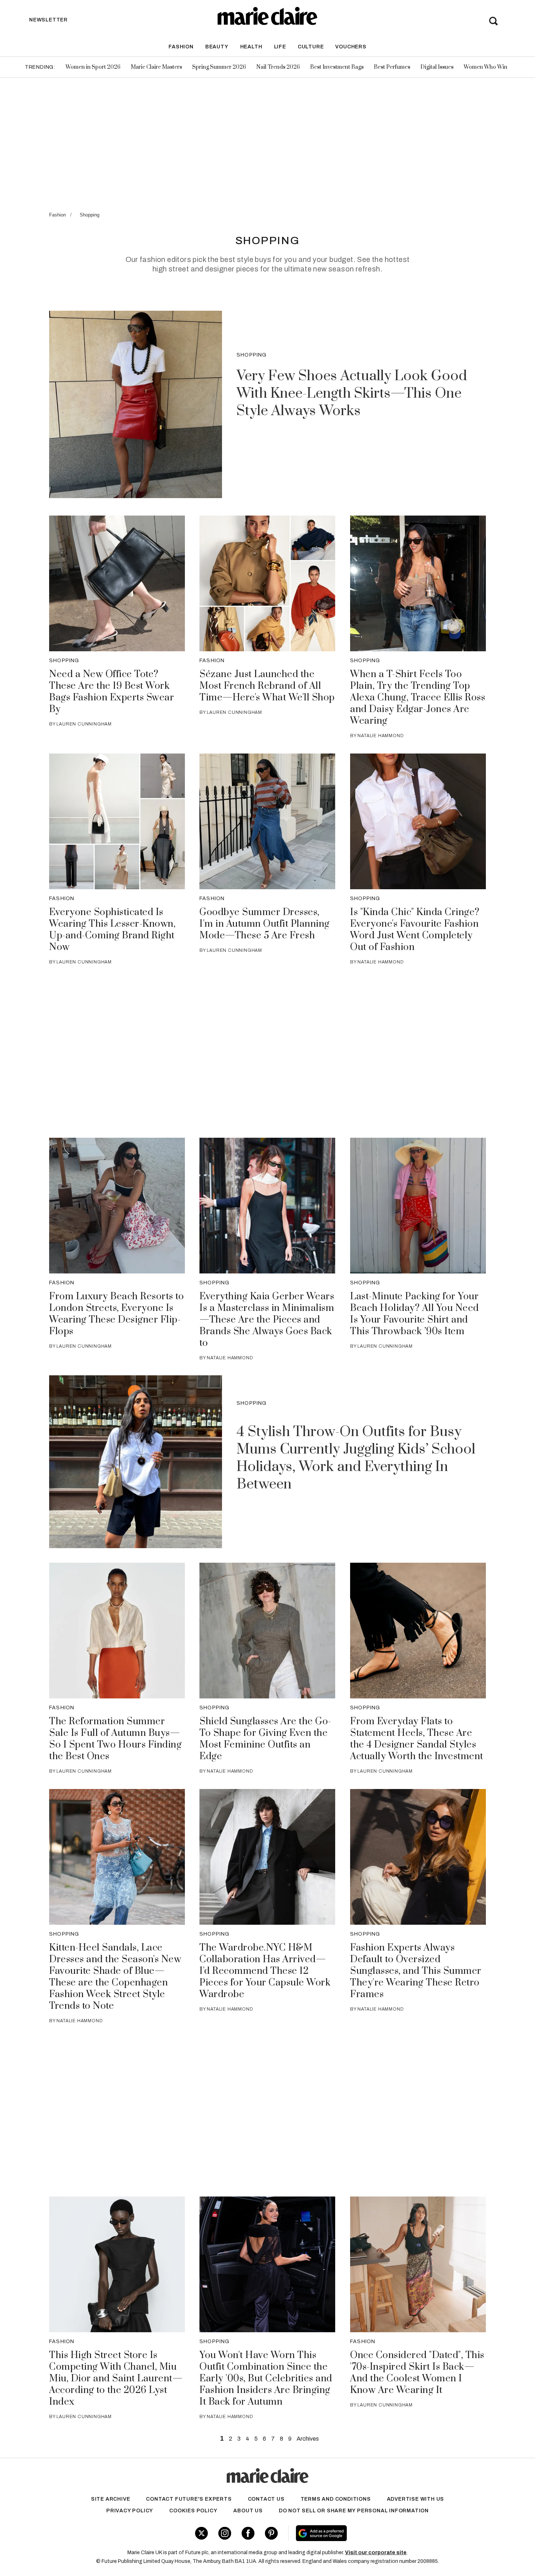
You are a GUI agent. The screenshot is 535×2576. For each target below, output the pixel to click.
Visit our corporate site (376, 2553)
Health (251, 47)
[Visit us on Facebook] (248, 2533)
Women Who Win (486, 67)
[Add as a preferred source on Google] (367, 2533)
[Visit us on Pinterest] (271, 2533)
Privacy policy (130, 2511)
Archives (308, 2439)
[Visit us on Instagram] (225, 2533)
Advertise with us (416, 2499)
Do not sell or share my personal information (354, 2511)
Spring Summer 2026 (219, 67)
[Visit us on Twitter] (201, 2533)
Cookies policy (193, 2511)
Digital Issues (437, 67)
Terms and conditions (336, 2499)
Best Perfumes (392, 67)
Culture (311, 47)
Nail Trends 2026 (278, 67)
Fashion (181, 47)
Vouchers (351, 47)
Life (280, 47)
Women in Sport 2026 (93, 67)
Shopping (90, 215)
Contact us (266, 2499)
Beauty (217, 47)
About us (248, 2511)
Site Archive (111, 2499)
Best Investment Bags (337, 67)
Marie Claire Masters (156, 67)
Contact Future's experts (189, 2499)
